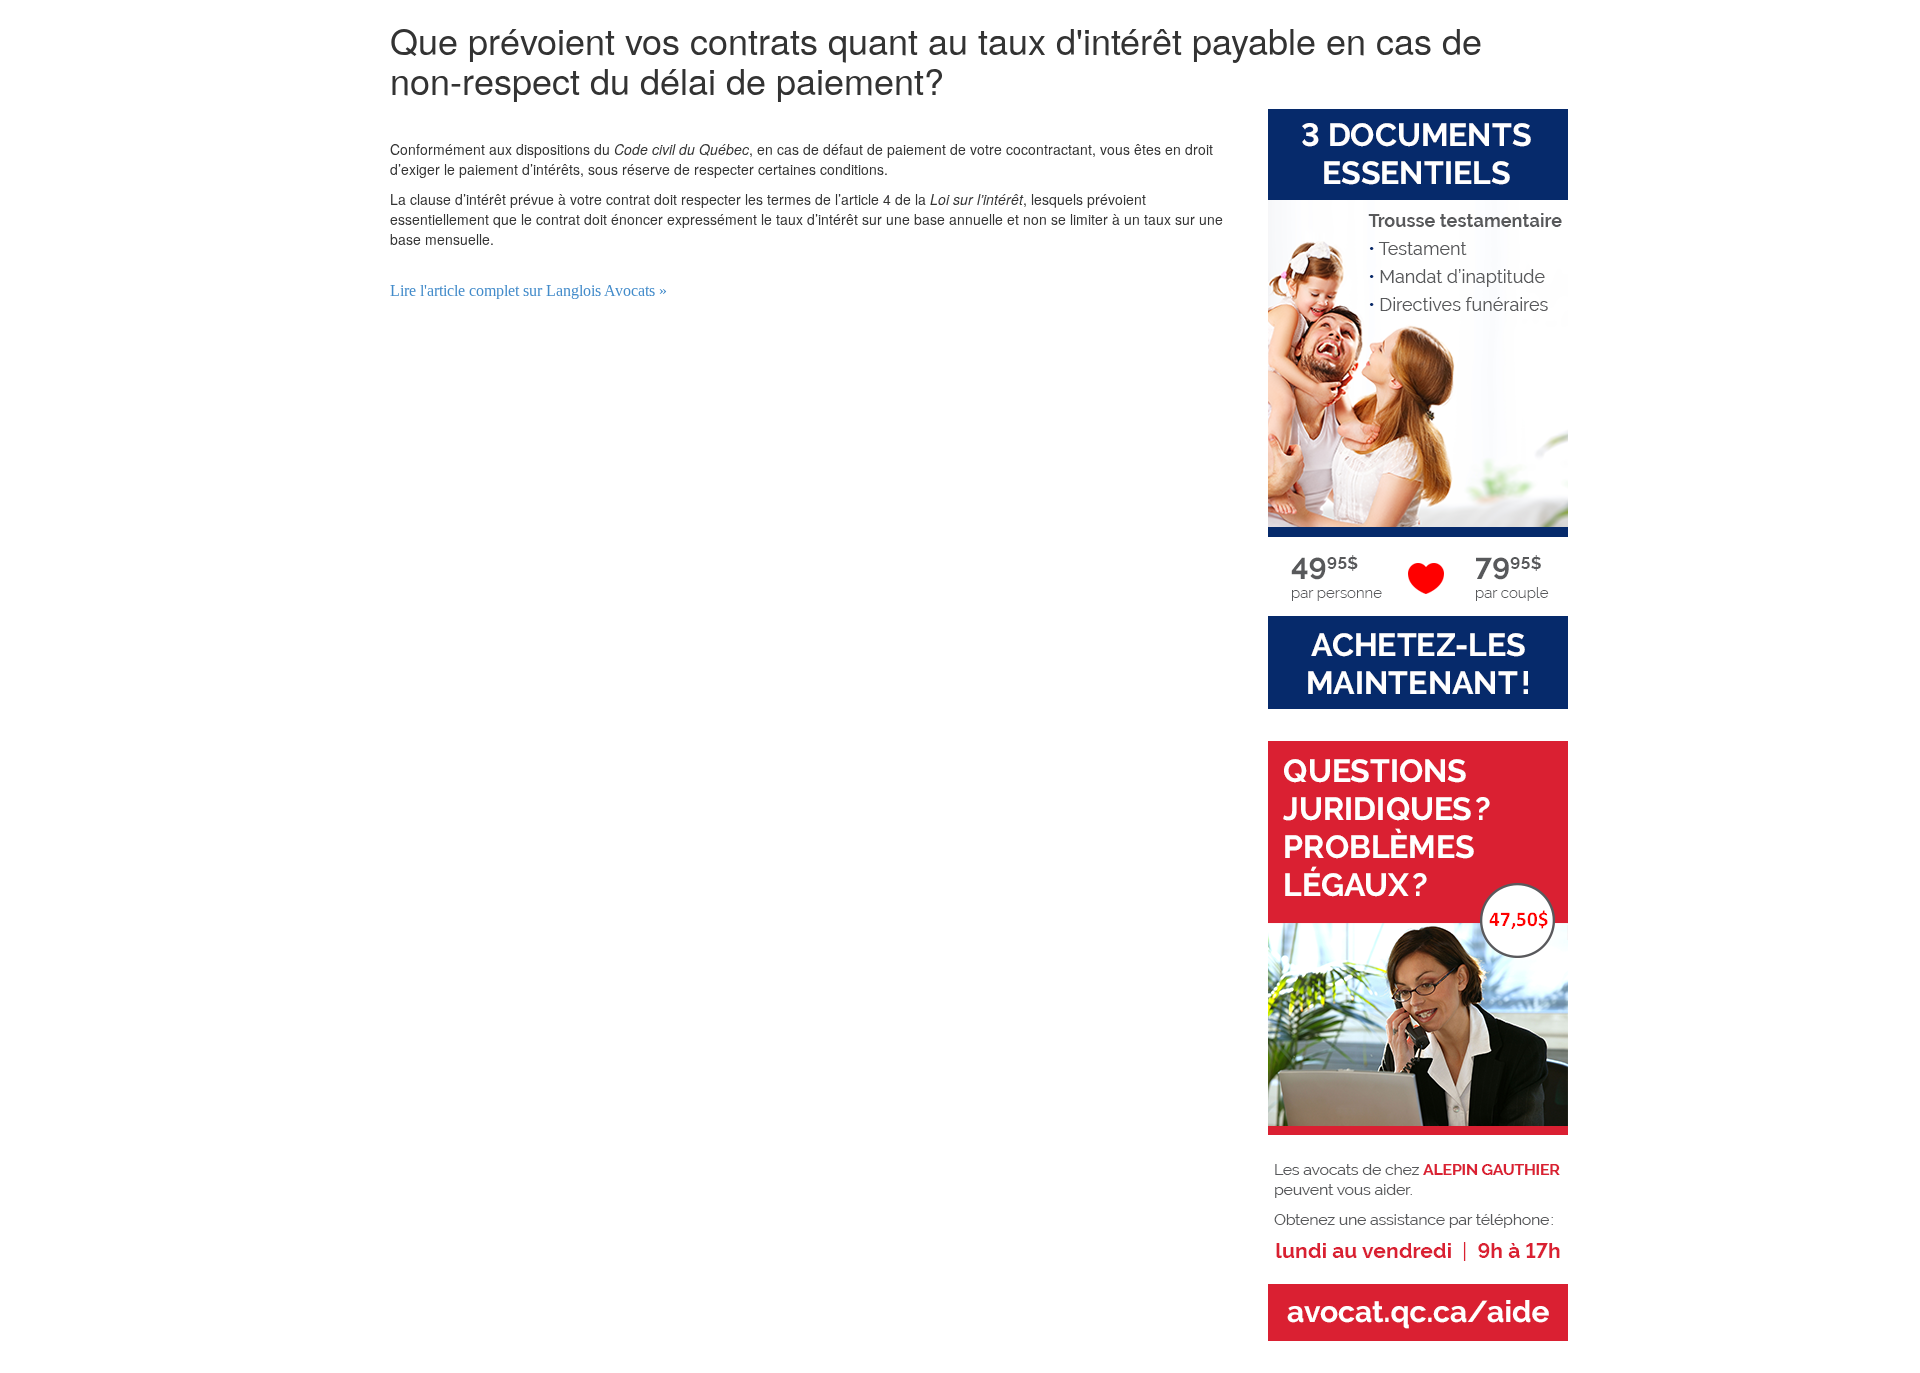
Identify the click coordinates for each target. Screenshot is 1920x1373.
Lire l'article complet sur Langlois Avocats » (528, 290)
